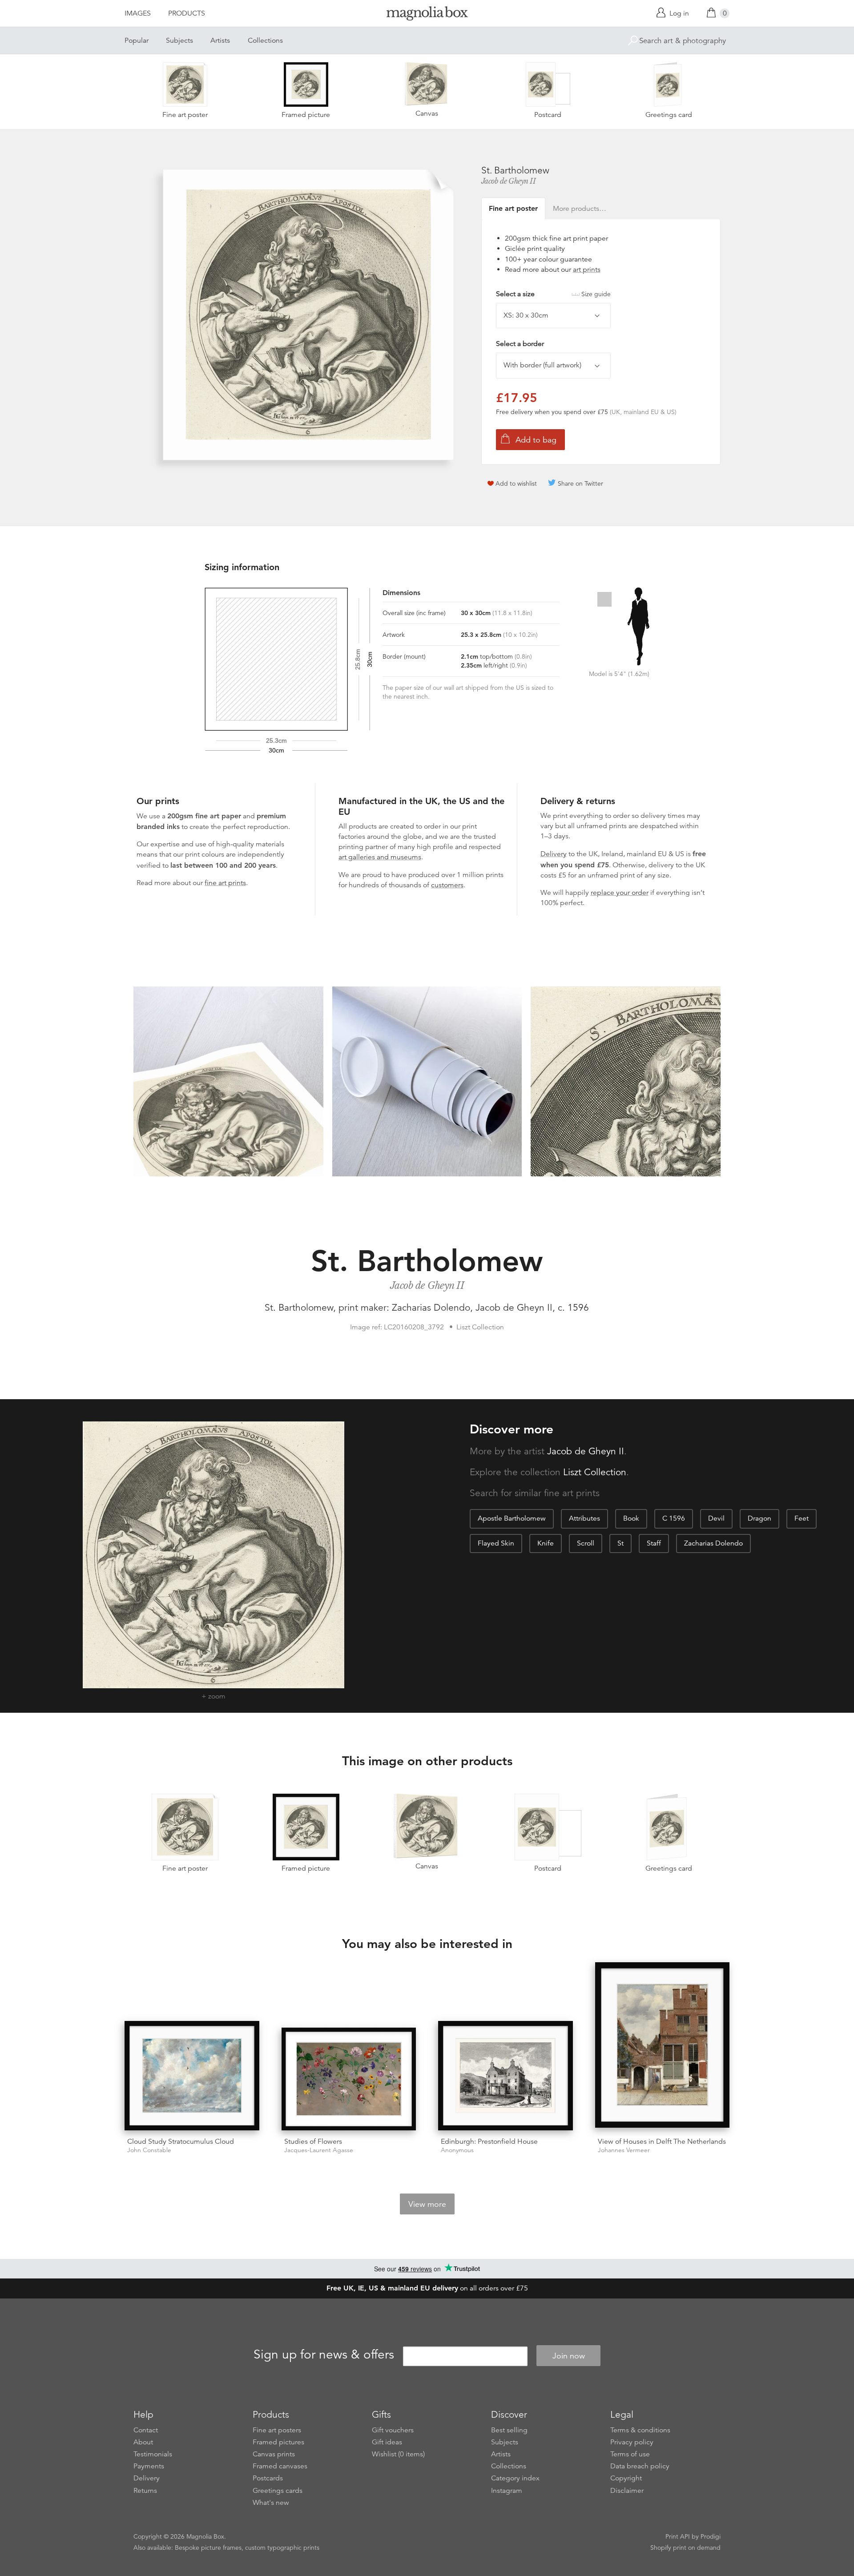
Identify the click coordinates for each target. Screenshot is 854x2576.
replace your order (620, 893)
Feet (802, 1518)
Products (187, 13)
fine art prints (225, 883)
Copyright (626, 2478)
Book (631, 1518)
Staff (654, 1543)
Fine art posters (277, 2430)
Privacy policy (632, 2442)
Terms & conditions (640, 2430)
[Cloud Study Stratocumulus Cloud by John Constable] (192, 2076)
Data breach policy (640, 2466)
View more (427, 2204)
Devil (716, 1518)
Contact (146, 2430)
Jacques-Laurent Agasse (319, 2150)
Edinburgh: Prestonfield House (489, 2141)
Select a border (520, 344)
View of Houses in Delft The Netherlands (662, 2141)
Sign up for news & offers (324, 2355)
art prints (587, 270)
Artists (220, 40)
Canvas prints (274, 2454)
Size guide (596, 294)
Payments (149, 2466)
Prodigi (711, 2536)
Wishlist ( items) (398, 2454)
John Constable (149, 2150)
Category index (515, 2478)
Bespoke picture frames (208, 2548)
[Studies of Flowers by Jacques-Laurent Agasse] (349, 2079)
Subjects (179, 40)
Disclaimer (627, 2491)
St (620, 1543)
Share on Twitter (580, 483)
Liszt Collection (595, 1472)
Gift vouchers (393, 2430)
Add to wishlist (516, 483)
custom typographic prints (282, 2548)
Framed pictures (278, 2442)
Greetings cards (278, 2491)
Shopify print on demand (685, 2548)
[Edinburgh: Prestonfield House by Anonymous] (506, 2076)
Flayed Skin (496, 1543)
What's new (271, 2503)
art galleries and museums (380, 857)
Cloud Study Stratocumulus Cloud (181, 2141)
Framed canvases (280, 2466)
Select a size (553, 294)
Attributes (584, 1518)
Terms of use (630, 2454)
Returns (145, 2491)
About (143, 2442)
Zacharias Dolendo (713, 1543)
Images (138, 13)
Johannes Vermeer (624, 2150)
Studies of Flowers (313, 2141)
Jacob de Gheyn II (509, 181)
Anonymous (457, 2150)
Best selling (509, 2430)
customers (447, 885)
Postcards (268, 2478)
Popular (137, 40)
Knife (546, 1543)
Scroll (586, 1543)
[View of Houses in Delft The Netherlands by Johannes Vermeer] (663, 2046)
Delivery (554, 854)
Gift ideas (387, 2442)
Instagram (507, 2491)
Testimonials (153, 2454)
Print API (678, 2536)
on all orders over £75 (427, 2288)
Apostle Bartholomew (512, 1518)
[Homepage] (427, 15)
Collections (265, 40)
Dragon (759, 1518)
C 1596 (674, 1518)
